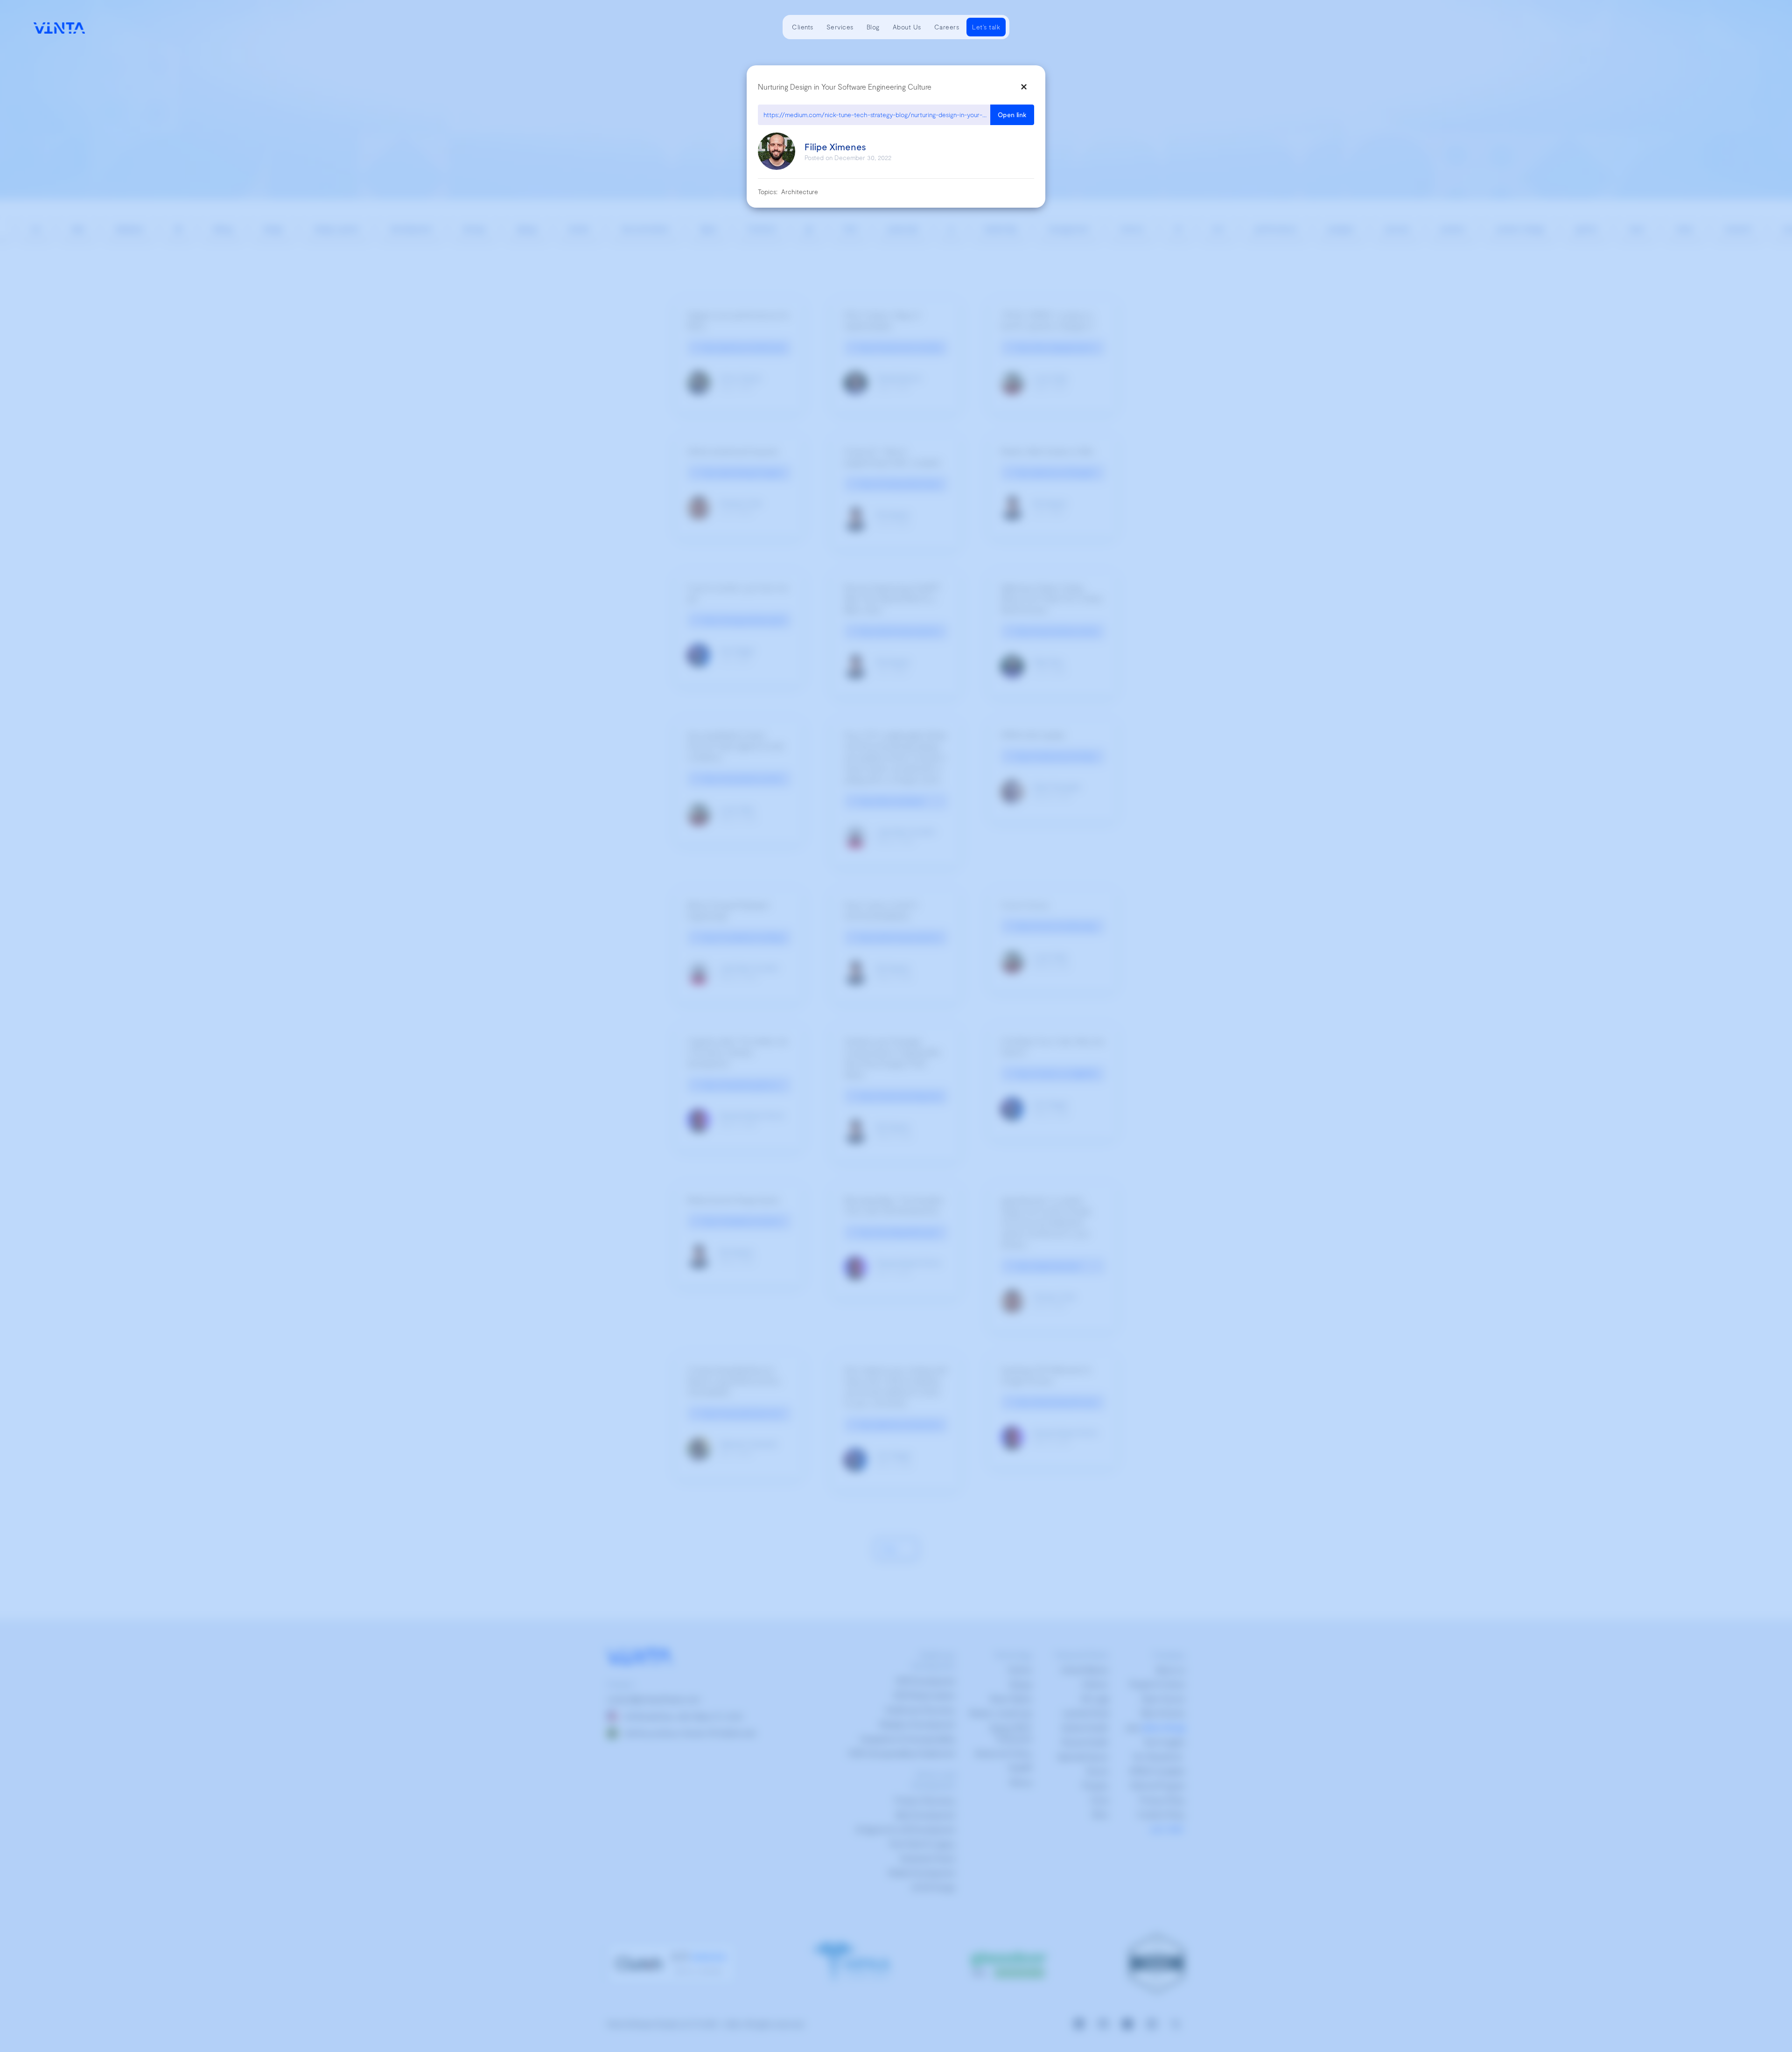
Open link (1012, 115)
